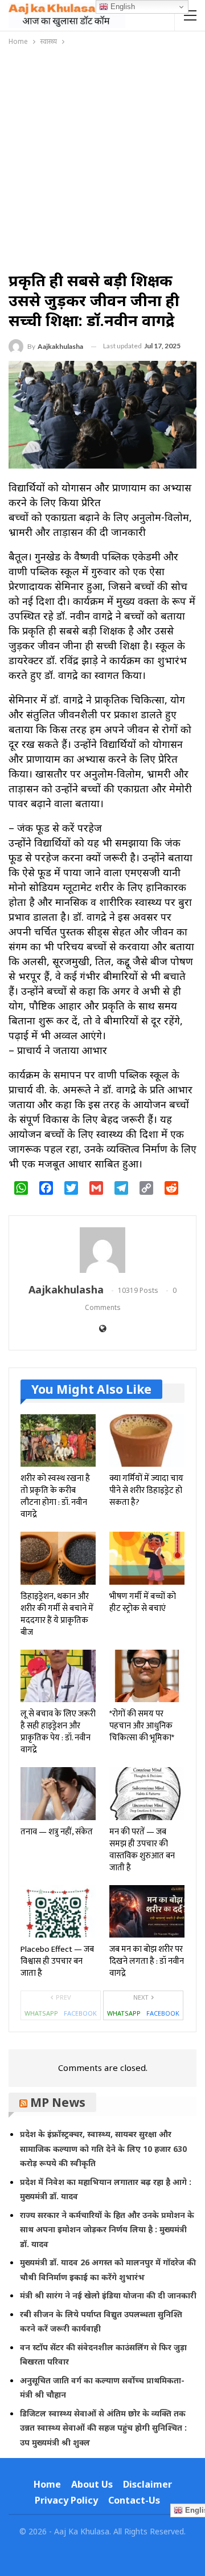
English (122, 7)
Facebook (80, 2013)
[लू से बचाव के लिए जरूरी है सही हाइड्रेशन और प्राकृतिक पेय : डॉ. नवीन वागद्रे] (58, 1676)
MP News (58, 2102)
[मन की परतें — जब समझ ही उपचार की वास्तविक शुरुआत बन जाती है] (147, 1793)
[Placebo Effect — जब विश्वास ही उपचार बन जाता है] (58, 1911)
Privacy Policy (66, 2500)
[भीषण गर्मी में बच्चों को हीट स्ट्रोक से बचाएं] (147, 1558)
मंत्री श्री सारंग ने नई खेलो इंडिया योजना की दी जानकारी (108, 2295)
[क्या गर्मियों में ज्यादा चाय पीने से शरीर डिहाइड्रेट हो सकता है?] (147, 1440)
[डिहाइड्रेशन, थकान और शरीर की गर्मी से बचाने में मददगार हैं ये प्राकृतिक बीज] (58, 1558)
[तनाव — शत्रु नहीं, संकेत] (58, 1793)
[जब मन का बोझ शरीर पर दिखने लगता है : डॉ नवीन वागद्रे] (147, 1911)
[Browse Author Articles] (102, 1250)
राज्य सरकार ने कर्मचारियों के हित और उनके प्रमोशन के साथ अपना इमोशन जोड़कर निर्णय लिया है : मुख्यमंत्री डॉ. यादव (107, 2229)
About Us (92, 2484)
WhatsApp (41, 2013)
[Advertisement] (102, 156)
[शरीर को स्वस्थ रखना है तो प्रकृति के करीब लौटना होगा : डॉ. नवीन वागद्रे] (58, 1440)
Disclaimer (147, 2484)
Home (47, 2484)
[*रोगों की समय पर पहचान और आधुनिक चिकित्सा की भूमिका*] (147, 1676)
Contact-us (134, 2500)
